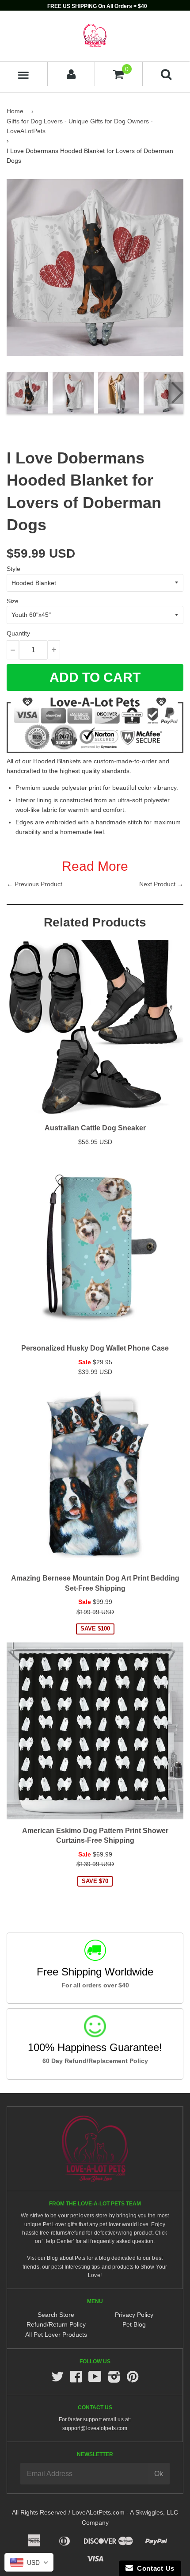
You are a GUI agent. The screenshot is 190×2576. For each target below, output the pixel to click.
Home (15, 111)
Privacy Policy (134, 2315)
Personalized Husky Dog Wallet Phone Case (95, 1348)
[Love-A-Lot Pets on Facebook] (76, 2379)
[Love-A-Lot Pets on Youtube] (95, 2379)
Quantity (18, 633)
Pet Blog (134, 2324)
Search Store (56, 2315)
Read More (95, 866)
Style (13, 569)
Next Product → (161, 884)
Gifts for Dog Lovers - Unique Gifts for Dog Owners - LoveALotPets (80, 126)
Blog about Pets (66, 2258)
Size (13, 601)
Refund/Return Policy (56, 2324)
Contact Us (154, 2568)
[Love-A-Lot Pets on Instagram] (114, 2379)
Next (176, 393)
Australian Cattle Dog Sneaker (95, 1128)
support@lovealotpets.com (95, 2428)
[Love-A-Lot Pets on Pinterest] (133, 2379)
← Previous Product (34, 884)
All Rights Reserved (39, 2512)
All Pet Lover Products (56, 2335)
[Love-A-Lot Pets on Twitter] (57, 2379)
